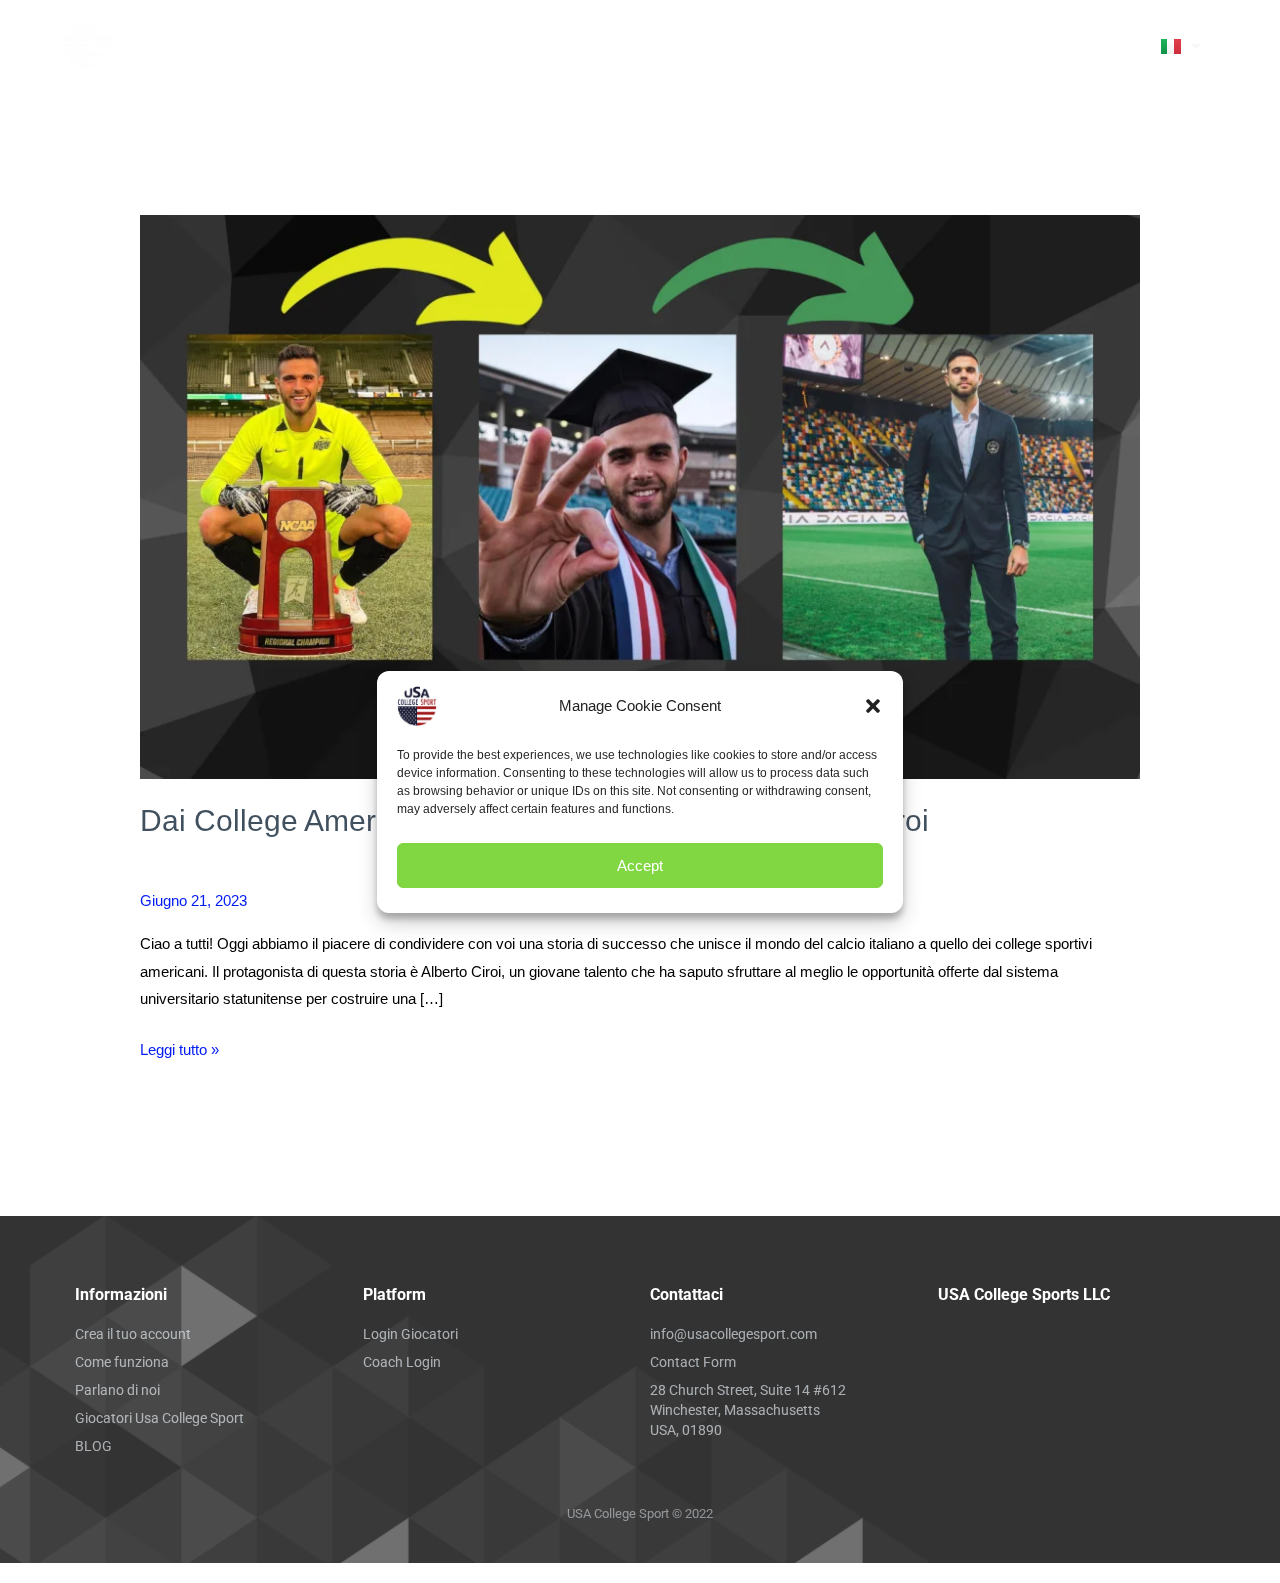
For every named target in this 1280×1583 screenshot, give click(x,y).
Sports (798, 53)
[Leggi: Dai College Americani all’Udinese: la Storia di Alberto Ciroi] (640, 495)
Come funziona (554, 37)
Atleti (950, 37)
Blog (895, 53)
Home (444, 37)
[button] (873, 706)
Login (967, 53)
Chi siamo (679, 37)
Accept (640, 864)
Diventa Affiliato (812, 37)
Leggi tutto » (179, 1047)
